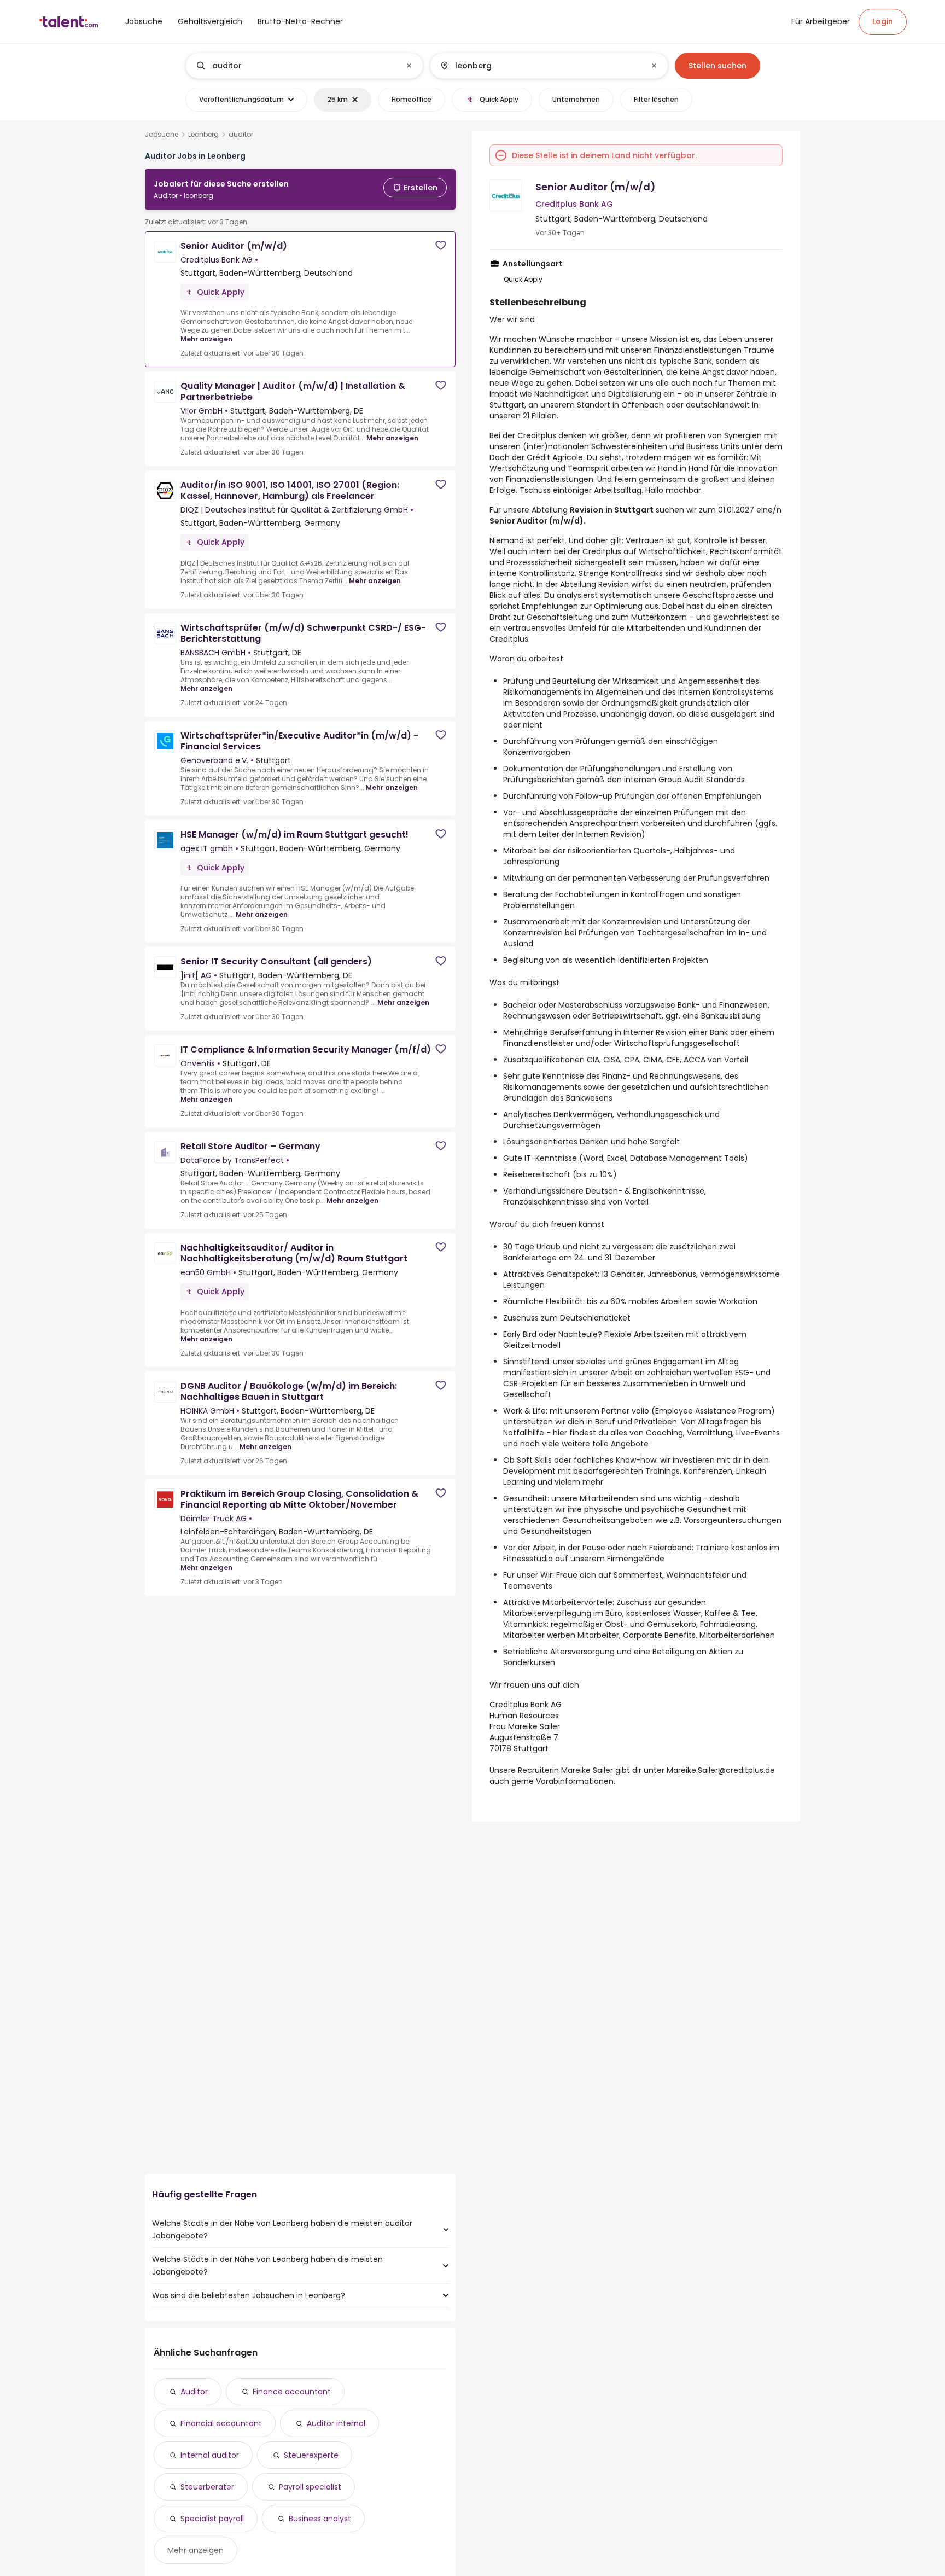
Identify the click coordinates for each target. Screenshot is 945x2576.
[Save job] (441, 245)
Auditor (194, 2392)
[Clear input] (409, 66)
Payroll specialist (310, 2487)
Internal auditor (210, 2455)
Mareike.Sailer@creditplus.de (721, 1770)
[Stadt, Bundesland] (540, 66)
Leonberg (203, 135)
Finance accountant (292, 2392)
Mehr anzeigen (206, 339)
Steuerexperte (311, 2455)
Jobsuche (162, 135)
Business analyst (320, 2519)
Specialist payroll (212, 2519)
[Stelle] (295, 66)
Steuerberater (207, 2487)
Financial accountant (221, 2423)
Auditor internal (336, 2423)
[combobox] (304, 66)
